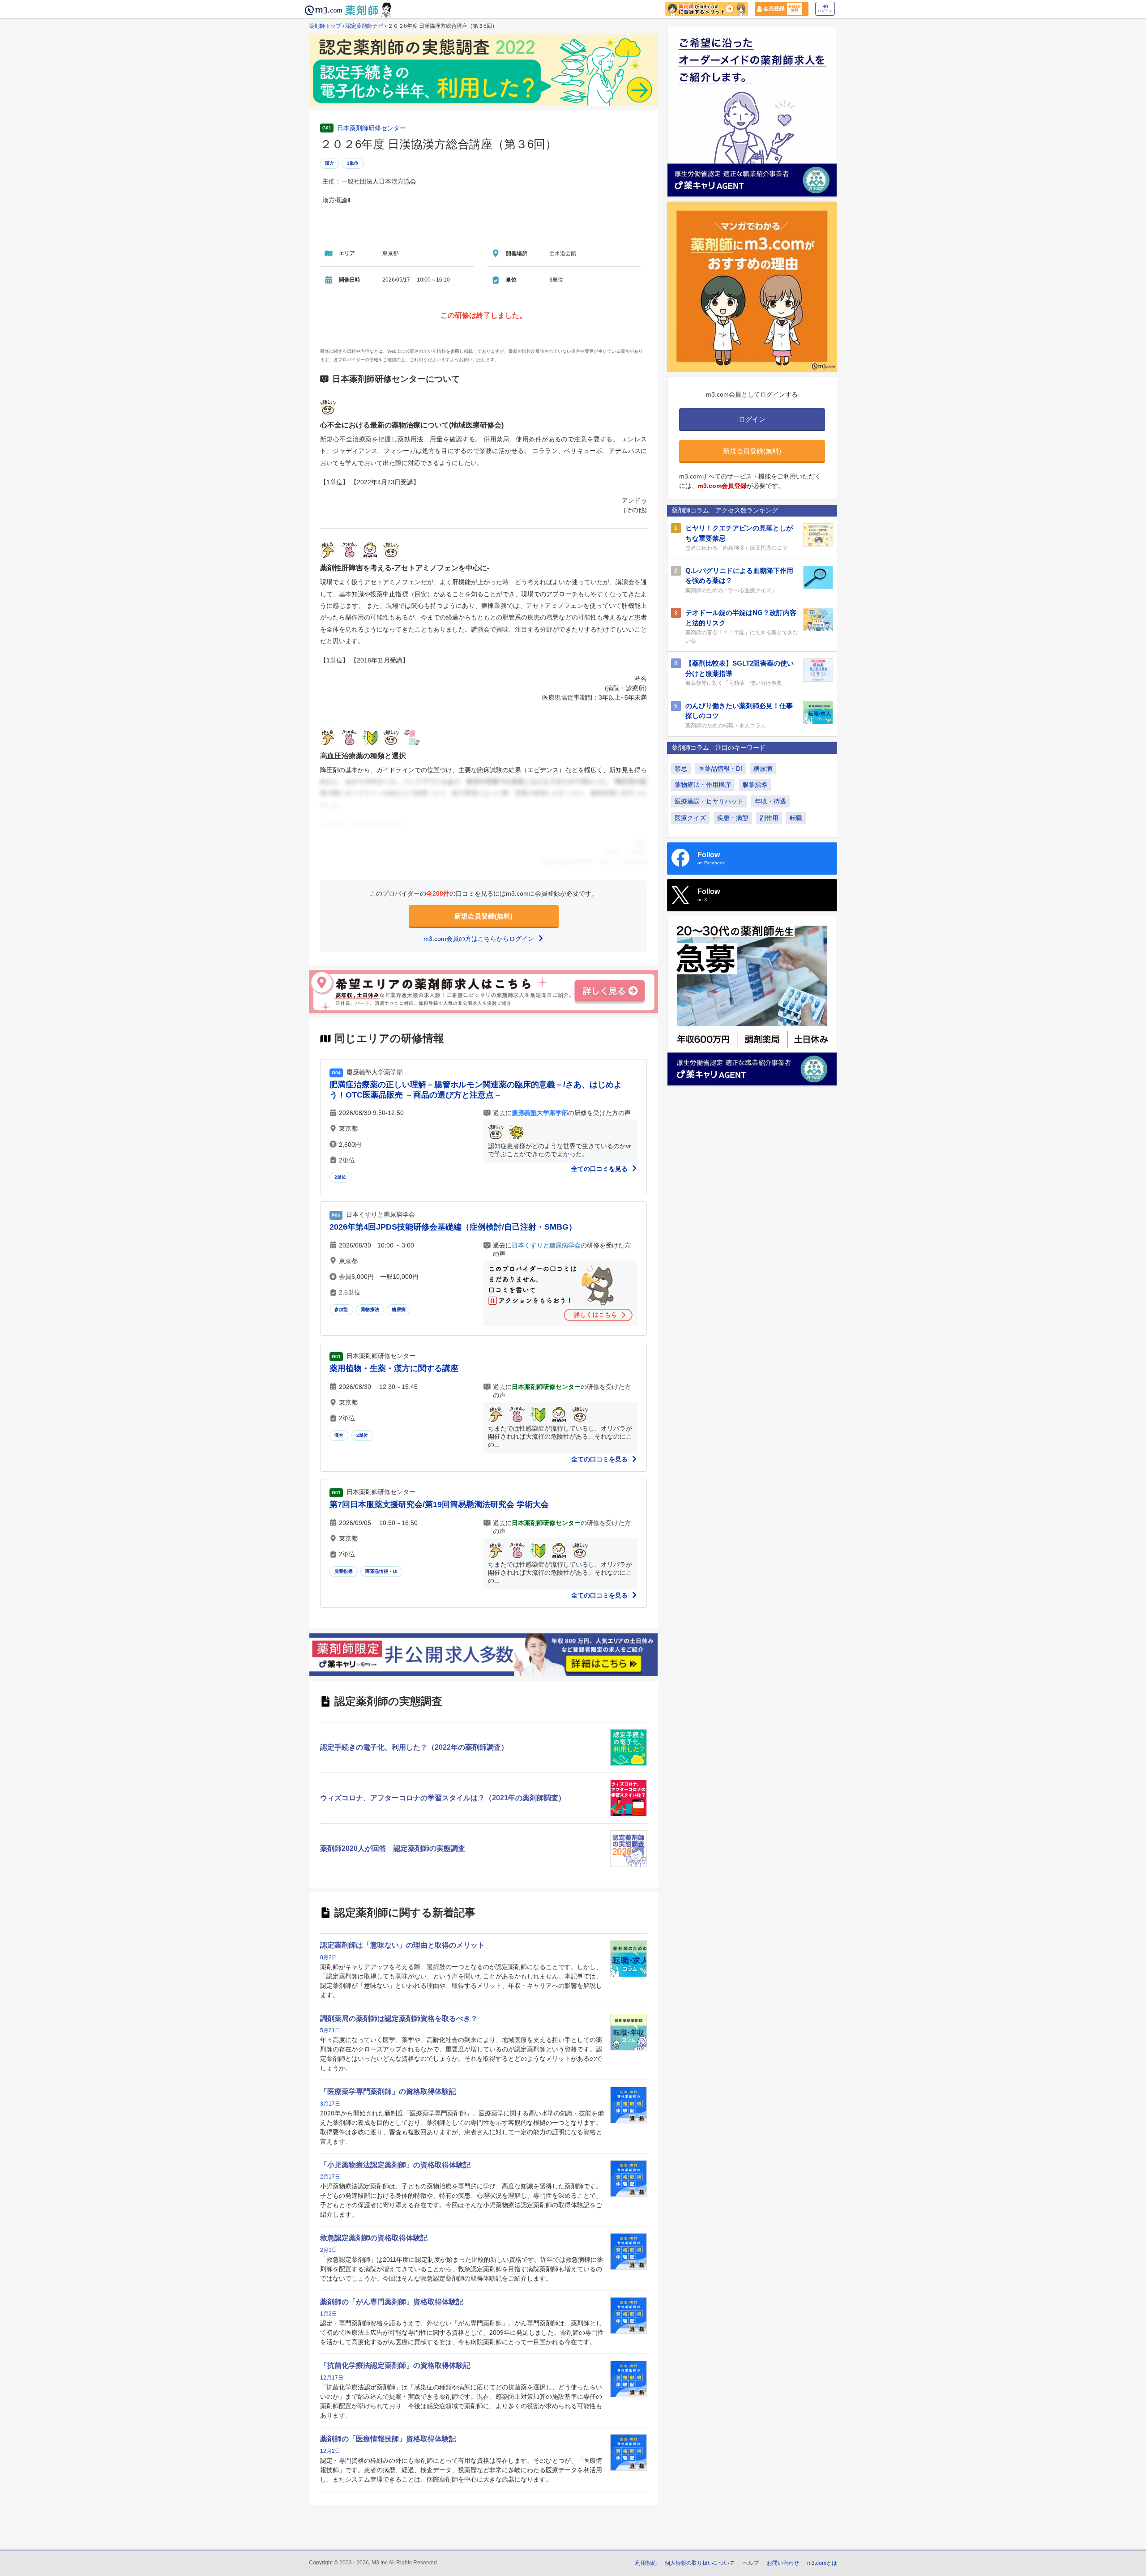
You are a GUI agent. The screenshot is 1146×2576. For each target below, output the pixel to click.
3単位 (353, 163)
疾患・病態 (733, 818)
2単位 (340, 1177)
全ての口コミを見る (600, 1169)
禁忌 (681, 769)
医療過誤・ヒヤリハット (709, 801)
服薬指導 (344, 1571)
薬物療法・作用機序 (703, 785)
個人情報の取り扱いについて (700, 2563)
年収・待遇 (770, 801)
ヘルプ (751, 2563)
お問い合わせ (783, 2563)
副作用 (769, 818)
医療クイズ (690, 818)
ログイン (825, 11)
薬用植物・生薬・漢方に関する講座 (394, 1368)
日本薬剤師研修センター (372, 128)
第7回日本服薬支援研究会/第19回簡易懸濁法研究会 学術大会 (439, 1504)
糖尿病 (399, 1309)
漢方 (329, 163)
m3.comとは (822, 2563)
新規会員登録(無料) (483, 916)
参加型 (341, 1309)
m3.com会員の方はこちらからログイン (480, 939)
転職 (796, 818)
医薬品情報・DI (381, 1571)
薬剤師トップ (325, 26)
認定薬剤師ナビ (364, 26)
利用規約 (646, 2563)
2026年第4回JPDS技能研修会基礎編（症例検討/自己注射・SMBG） (453, 1227)
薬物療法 (370, 1309)
